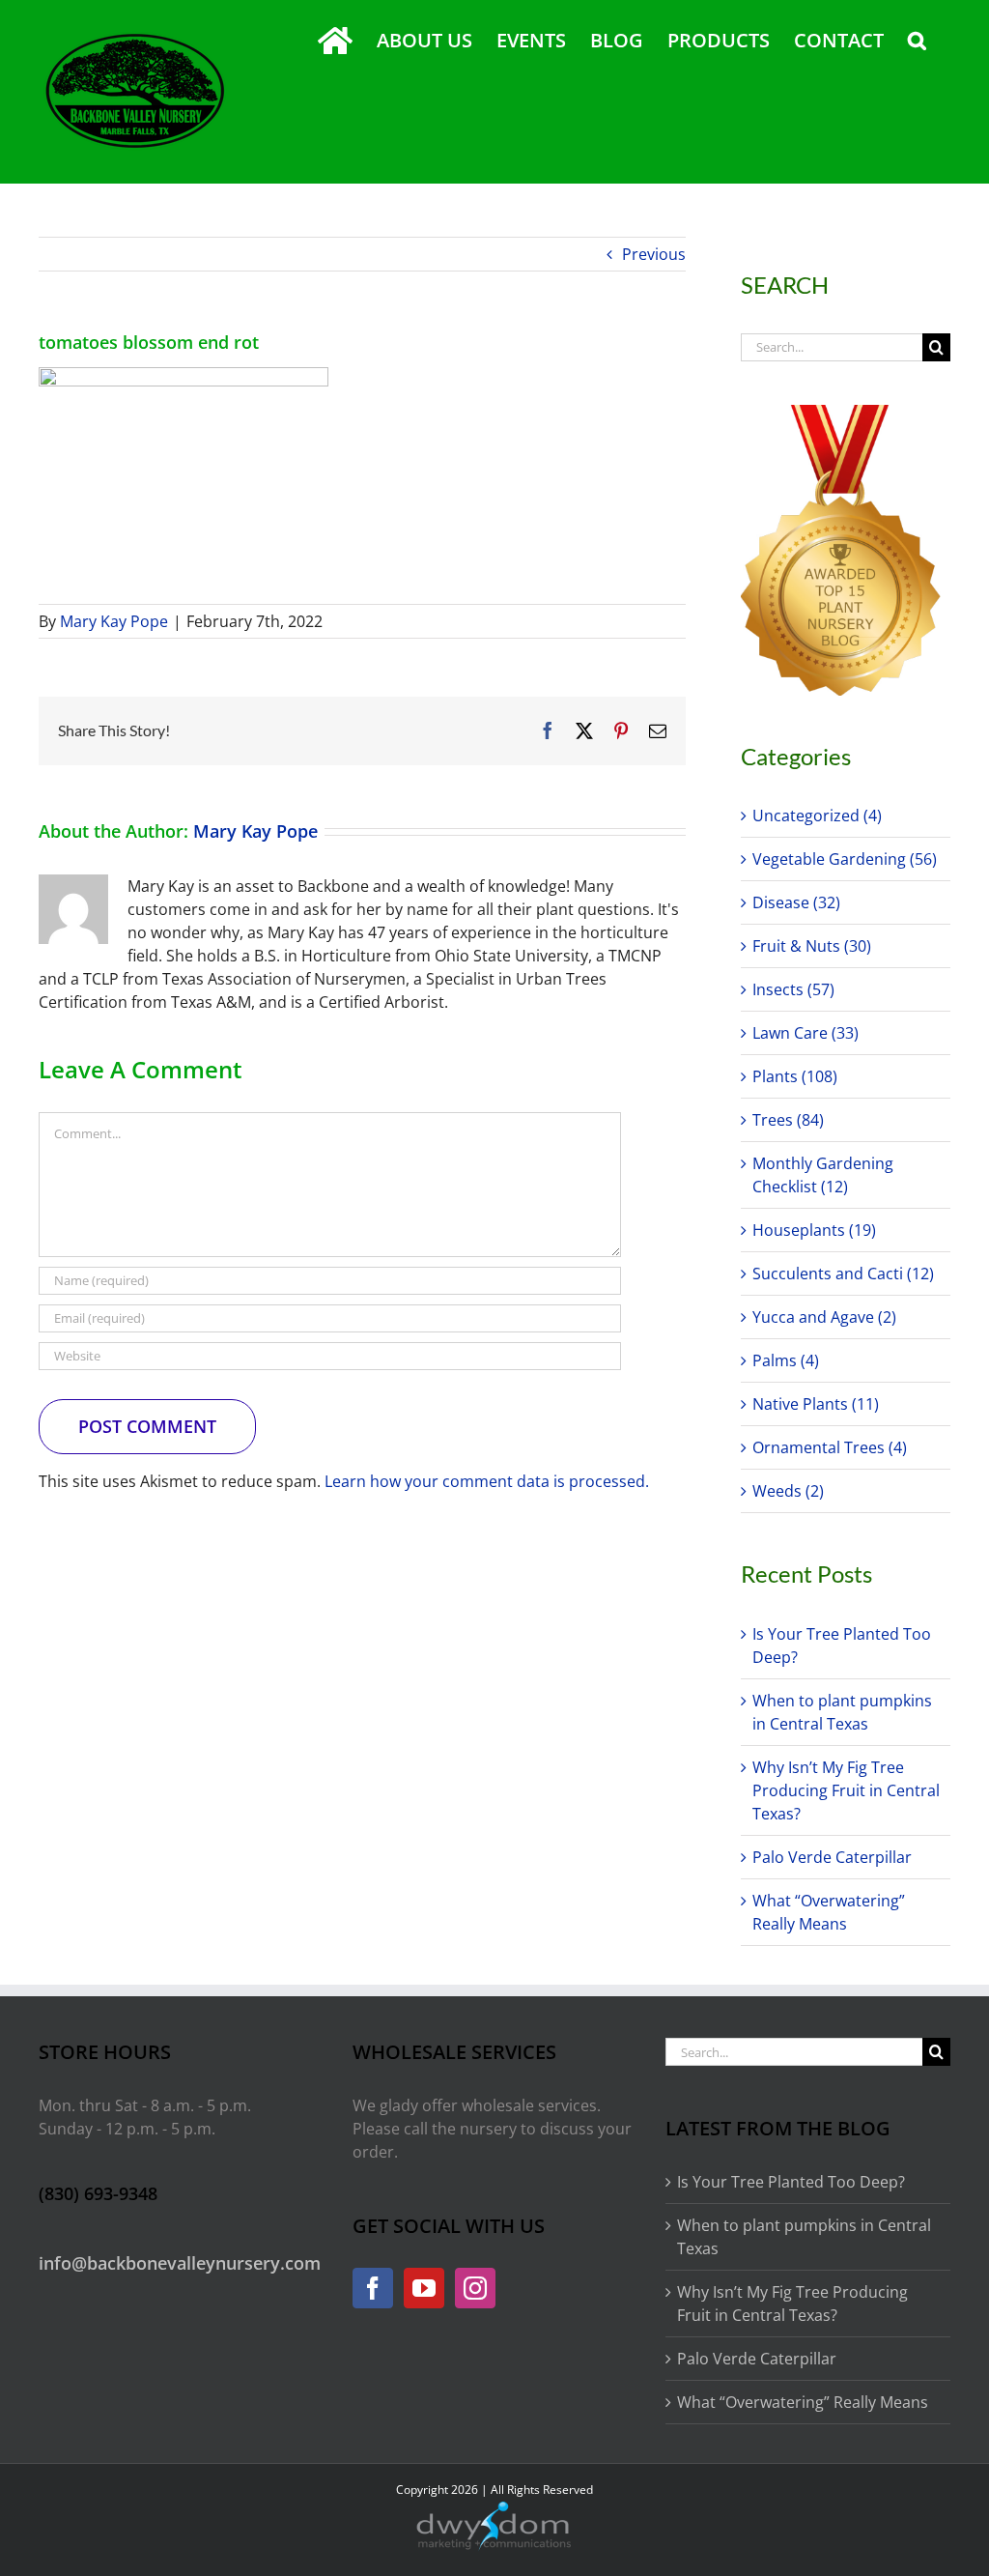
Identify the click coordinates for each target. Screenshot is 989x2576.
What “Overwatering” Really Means (803, 2402)
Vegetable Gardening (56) (845, 859)
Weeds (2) (788, 1491)
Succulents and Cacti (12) (843, 1274)
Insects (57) (793, 989)
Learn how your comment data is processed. (487, 1481)
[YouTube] (424, 2288)
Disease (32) (796, 902)
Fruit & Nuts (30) (812, 946)
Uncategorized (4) (817, 816)
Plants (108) (795, 1076)
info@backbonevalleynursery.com (180, 2263)
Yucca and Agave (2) (824, 1317)
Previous (654, 254)
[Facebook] (373, 2288)
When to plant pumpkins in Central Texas (804, 2237)
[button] (917, 41)
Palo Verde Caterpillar (832, 1857)
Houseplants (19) (814, 1230)
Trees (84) (788, 1120)
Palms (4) (786, 1360)
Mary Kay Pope (114, 621)
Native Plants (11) (816, 1404)
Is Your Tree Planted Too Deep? (791, 2182)
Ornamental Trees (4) (830, 1447)
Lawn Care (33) (805, 1033)
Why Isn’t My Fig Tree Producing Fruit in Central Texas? (846, 1790)
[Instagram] (475, 2288)
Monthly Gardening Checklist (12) (823, 1175)
